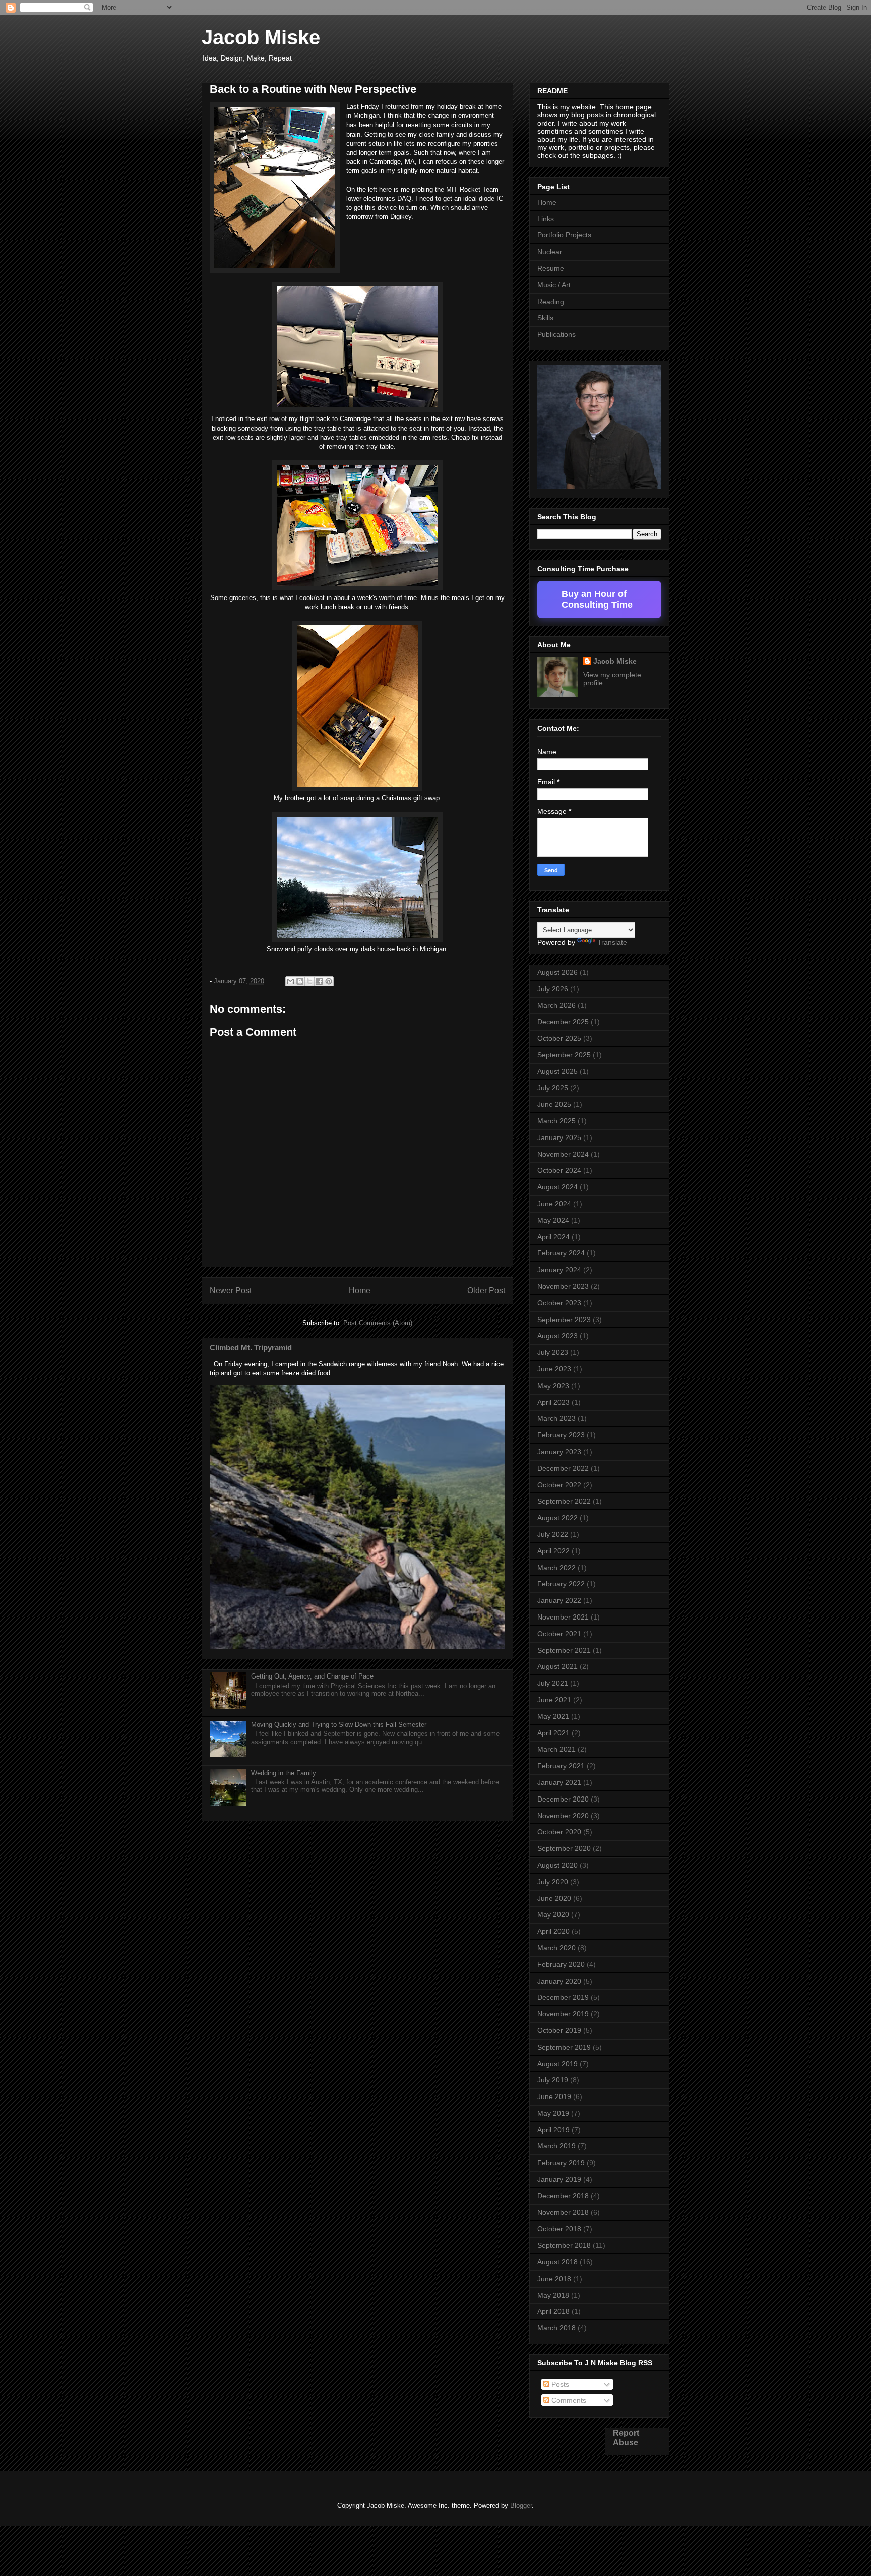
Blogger (521, 2506)
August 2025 (557, 1071)
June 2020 (554, 1898)
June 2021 (554, 1700)
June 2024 (554, 1204)
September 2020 (564, 1848)
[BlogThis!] (300, 981)
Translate (612, 942)
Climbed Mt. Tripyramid (251, 1347)
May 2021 (553, 1716)
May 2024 (553, 1220)
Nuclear (550, 252)
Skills (545, 318)
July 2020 (553, 1882)
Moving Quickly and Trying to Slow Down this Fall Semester (339, 1725)
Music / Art (554, 285)
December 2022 (563, 1468)
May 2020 (553, 1914)
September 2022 (564, 1501)
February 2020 (561, 1964)
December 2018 (563, 2196)
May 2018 (553, 2295)
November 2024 (563, 1154)
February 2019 (561, 2163)
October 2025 (559, 1038)
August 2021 (557, 1666)
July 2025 (553, 1088)
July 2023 (553, 1352)
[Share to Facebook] (319, 981)
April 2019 (553, 2130)
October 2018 (559, 2229)
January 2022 (559, 1600)
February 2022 (561, 1584)
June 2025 (554, 1104)
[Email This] (290, 981)
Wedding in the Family (284, 1773)
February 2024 (561, 1253)
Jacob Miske (261, 37)
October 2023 (559, 1303)
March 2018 (556, 2328)
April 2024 (553, 1237)
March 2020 (556, 1948)
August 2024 (557, 1187)
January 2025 (559, 1137)
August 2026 (557, 972)
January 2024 (559, 1270)
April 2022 (553, 1551)
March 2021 (556, 1749)
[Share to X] (309, 981)
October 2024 (559, 1170)
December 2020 (563, 1799)
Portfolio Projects (564, 235)
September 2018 (564, 2245)
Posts (559, 2384)
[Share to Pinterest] (329, 981)
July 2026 (553, 989)
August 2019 (557, 2064)
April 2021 (553, 1733)
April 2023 (553, 1402)
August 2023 (557, 1336)
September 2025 (564, 1055)
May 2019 (553, 2113)
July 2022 (553, 1534)
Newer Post (231, 1291)
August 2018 (557, 2262)
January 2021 (559, 1782)
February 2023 (561, 1435)
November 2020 (563, 1816)
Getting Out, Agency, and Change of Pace (312, 1676)
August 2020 (557, 1865)
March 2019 (556, 2146)
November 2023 (563, 1286)
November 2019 (563, 2014)
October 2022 (559, 1485)
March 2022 (556, 1568)
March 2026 (556, 1005)
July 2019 (553, 2080)
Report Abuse (626, 2438)
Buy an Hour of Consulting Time (597, 599)
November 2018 (563, 2212)
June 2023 (554, 1369)
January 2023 (559, 1452)
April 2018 (553, 2311)
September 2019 (564, 2047)
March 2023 (556, 1418)
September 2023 (564, 1320)
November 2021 (563, 1617)
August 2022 (557, 1518)
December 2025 (563, 1022)
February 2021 (561, 1766)
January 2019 (559, 2179)
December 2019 (563, 1997)
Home (360, 1291)
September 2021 (564, 1650)
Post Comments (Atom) (378, 1323)
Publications (556, 334)
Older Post (486, 1291)
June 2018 (554, 2279)
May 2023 (553, 1386)
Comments (568, 2400)
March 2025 (556, 1121)
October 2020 (559, 1832)
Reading (551, 302)
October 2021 (559, 1634)
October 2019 (559, 2030)
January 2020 (559, 1981)
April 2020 (553, 1931)
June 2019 (554, 2096)
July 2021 (553, 1683)
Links (546, 219)
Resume (551, 268)
